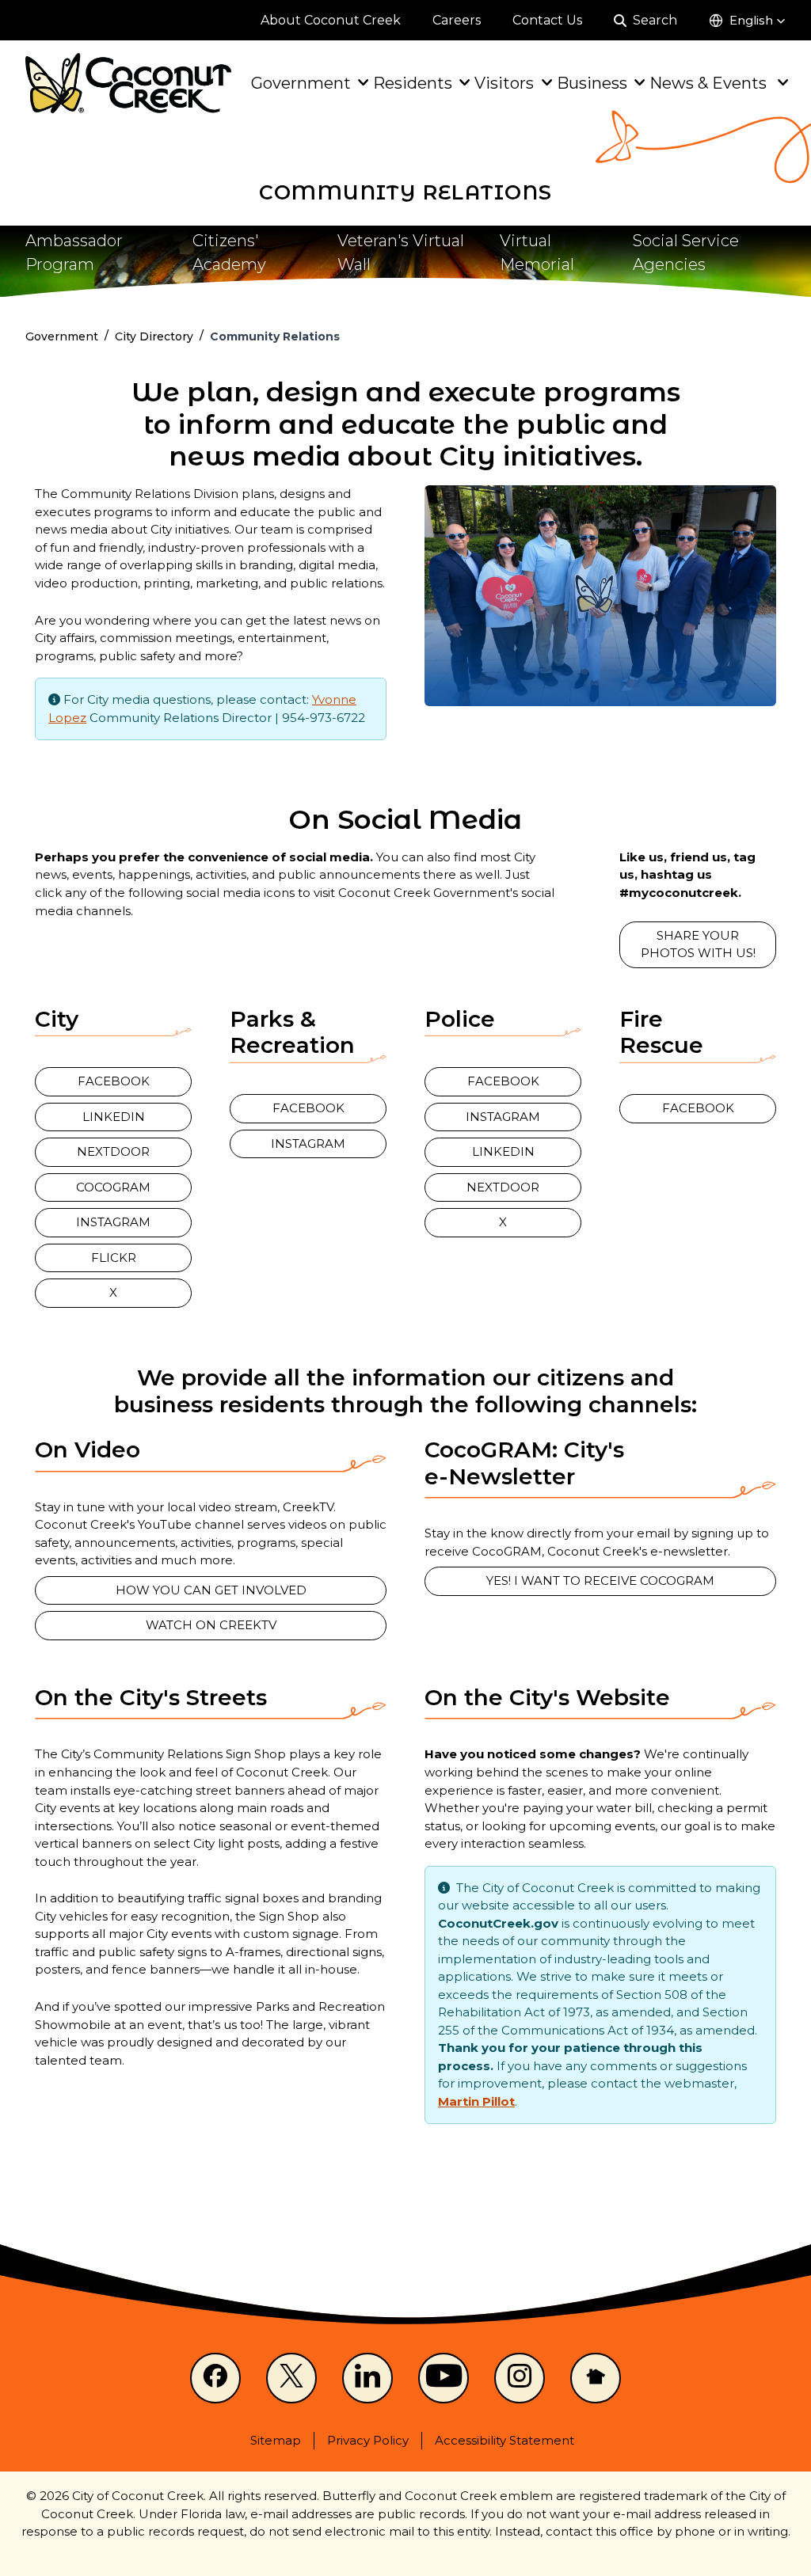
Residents (413, 83)
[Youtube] (444, 2378)
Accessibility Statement (504, 2440)
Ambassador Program (74, 253)
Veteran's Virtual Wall (401, 253)
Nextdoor (113, 1151)
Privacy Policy (368, 2440)
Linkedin (114, 1117)
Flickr (114, 1258)
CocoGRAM (113, 1187)
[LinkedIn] (367, 2378)
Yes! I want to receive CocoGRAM (600, 1581)
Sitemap (276, 2440)
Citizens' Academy (229, 253)
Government (301, 83)
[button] (747, 21)
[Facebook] (215, 2378)
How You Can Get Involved (211, 1590)
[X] (291, 2378)
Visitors (504, 83)
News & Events (710, 83)
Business (592, 83)
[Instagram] (520, 2378)
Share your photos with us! (698, 944)
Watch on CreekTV (211, 1625)
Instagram (113, 1222)
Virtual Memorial (537, 253)
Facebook (114, 1081)
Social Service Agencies (686, 253)
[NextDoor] (596, 2378)
